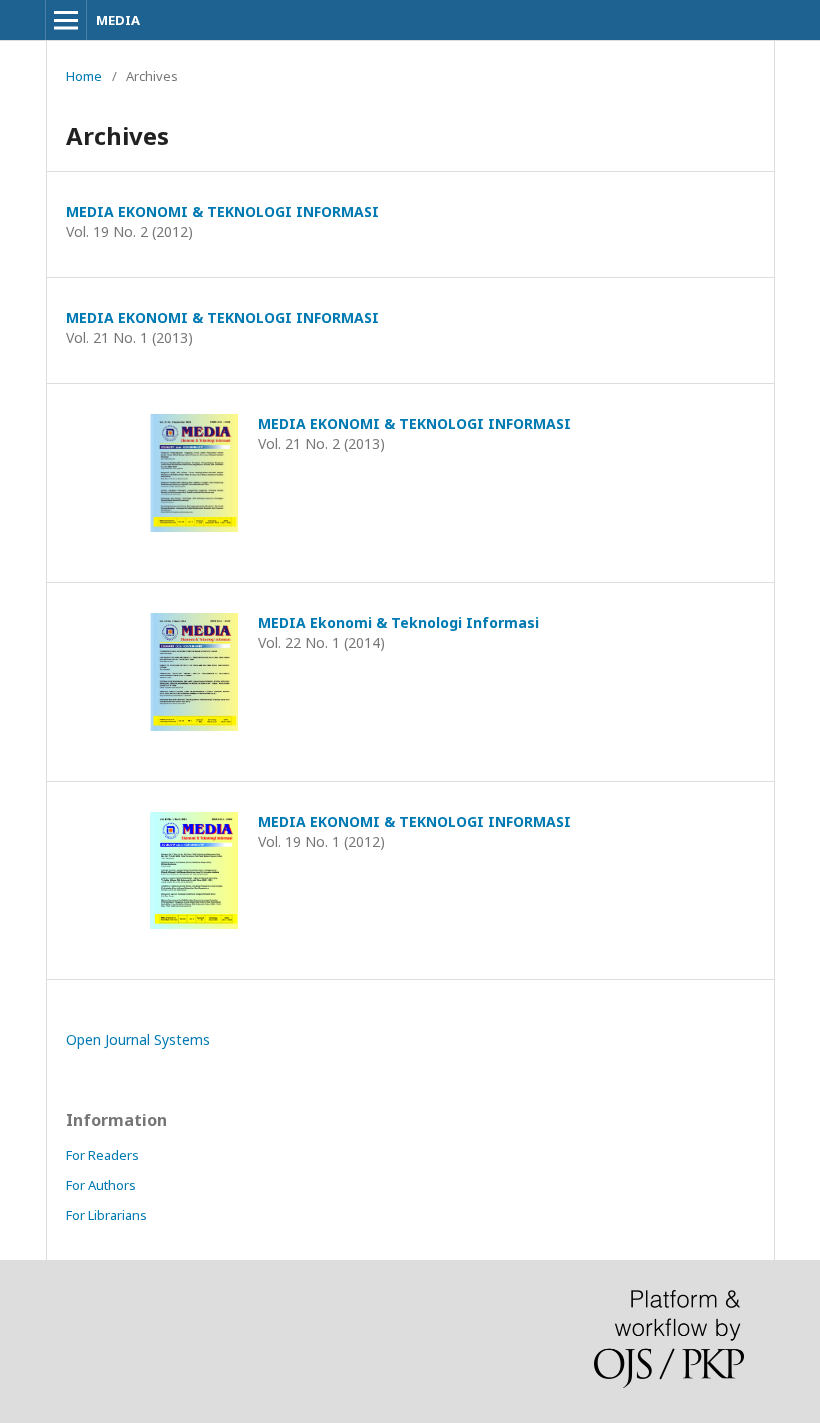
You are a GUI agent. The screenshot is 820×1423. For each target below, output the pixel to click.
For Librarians (106, 1215)
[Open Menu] (66, 20)
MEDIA (118, 20)
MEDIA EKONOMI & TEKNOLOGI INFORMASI (222, 211)
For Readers (102, 1155)
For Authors (101, 1185)
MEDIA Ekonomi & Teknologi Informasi (398, 622)
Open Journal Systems (138, 1039)
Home (84, 76)
